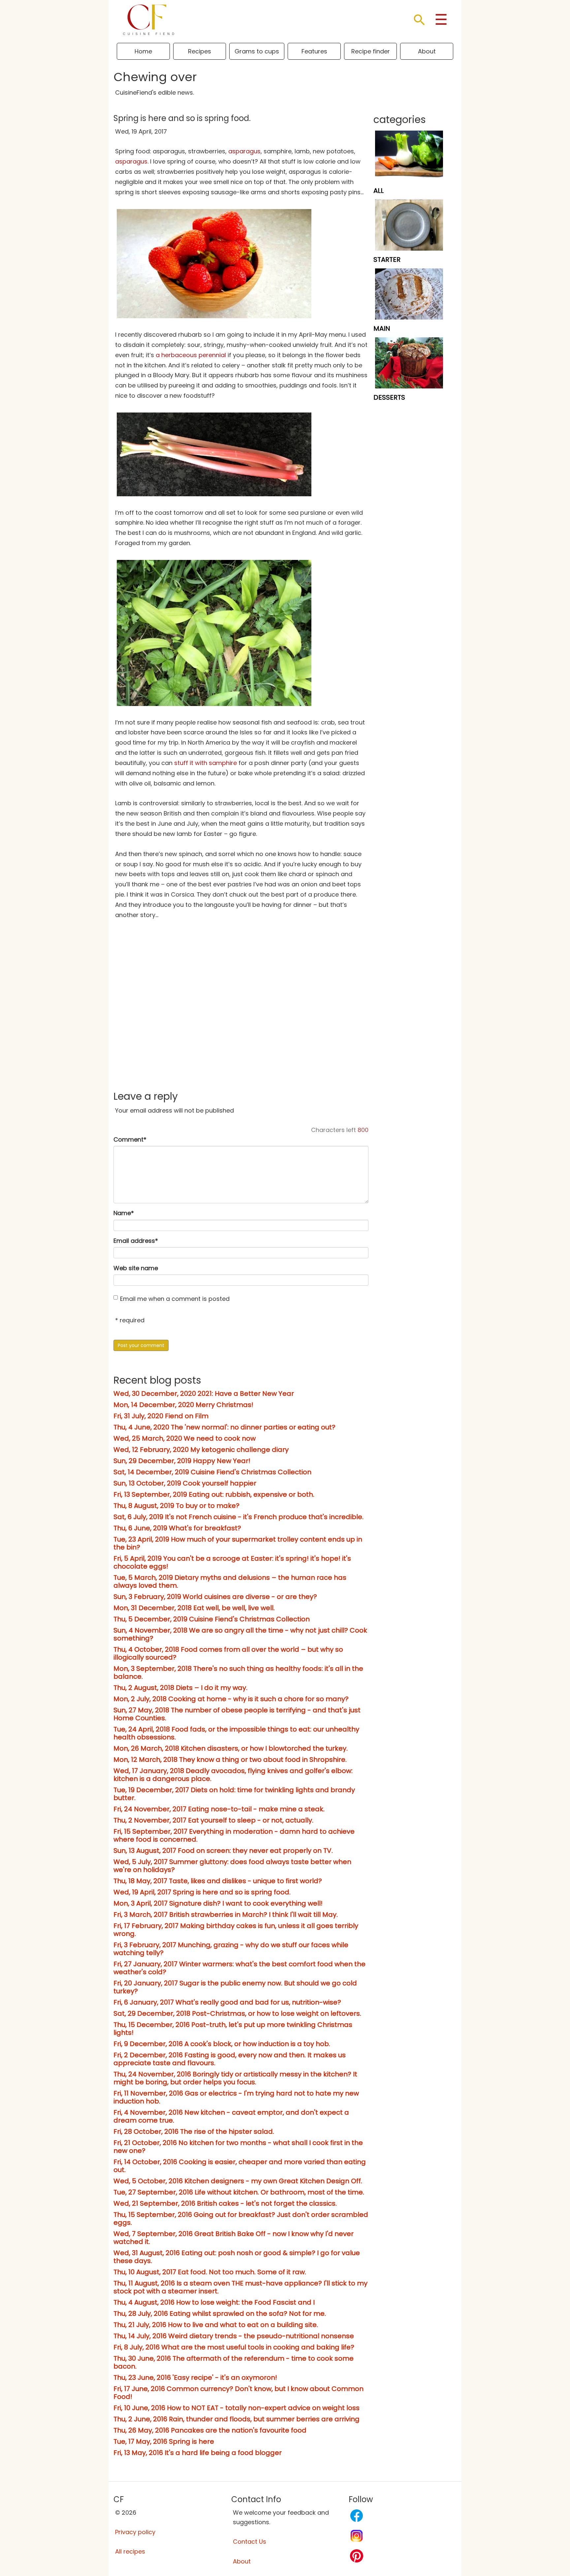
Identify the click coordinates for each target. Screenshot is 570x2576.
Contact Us (250, 2542)
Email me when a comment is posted (175, 1299)
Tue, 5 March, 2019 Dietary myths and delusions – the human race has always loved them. (230, 1581)
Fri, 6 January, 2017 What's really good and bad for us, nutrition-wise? (227, 2002)
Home (143, 51)
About (427, 51)
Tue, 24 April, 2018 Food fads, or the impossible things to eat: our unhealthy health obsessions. (236, 1733)
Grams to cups (257, 51)
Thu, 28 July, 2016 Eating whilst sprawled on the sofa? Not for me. (220, 2314)
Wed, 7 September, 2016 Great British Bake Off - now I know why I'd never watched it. (234, 2238)
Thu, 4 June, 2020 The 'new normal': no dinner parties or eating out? (224, 1427)
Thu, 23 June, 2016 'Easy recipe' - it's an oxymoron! (195, 2377)
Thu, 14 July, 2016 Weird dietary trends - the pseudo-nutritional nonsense (234, 2336)
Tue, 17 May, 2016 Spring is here (164, 2441)
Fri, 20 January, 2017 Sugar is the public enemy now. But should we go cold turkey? (235, 1987)
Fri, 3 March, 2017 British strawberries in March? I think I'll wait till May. (226, 1915)
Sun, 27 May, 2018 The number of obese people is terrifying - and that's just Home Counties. (237, 1714)
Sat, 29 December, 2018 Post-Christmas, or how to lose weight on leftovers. (237, 2013)
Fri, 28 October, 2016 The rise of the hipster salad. (194, 2131)
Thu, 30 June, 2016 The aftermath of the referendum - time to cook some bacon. (234, 2362)
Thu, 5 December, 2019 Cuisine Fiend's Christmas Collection (212, 1619)
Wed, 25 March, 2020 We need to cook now (185, 1438)
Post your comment (141, 1345)
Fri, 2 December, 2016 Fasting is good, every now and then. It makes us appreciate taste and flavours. (230, 2059)
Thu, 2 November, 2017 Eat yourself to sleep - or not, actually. (213, 1820)
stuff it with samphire (206, 763)
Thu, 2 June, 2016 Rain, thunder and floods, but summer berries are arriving (237, 2419)
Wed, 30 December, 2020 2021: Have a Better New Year (204, 1394)
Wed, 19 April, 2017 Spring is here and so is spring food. (202, 1892)
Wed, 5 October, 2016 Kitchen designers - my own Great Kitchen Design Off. (238, 2181)
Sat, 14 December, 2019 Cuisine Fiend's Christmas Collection (212, 1472)
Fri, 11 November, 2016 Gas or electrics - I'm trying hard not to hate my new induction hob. (236, 2097)
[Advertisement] (241, 1031)
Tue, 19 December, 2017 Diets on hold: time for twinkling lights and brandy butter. (234, 1794)
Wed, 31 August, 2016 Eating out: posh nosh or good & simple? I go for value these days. (237, 2257)
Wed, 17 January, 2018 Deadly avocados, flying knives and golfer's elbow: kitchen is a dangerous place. (233, 1775)
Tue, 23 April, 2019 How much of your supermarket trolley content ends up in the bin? (238, 1543)
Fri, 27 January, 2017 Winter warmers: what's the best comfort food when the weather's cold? (239, 1968)
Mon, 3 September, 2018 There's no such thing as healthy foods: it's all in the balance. (238, 1672)
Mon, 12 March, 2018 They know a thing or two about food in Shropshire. (230, 1760)
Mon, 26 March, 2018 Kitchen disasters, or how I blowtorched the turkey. (231, 1748)
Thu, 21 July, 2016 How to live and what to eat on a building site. (216, 2325)
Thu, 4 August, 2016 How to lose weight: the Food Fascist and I (214, 2302)
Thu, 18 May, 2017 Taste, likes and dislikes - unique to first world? (218, 1881)
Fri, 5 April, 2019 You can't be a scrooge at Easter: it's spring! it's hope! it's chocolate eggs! (232, 1562)
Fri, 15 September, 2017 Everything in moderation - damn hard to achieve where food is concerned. (234, 1835)
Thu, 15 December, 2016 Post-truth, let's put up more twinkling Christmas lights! (233, 2029)
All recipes (130, 2551)
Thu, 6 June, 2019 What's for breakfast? (177, 1528)
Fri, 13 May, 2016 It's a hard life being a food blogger (198, 2453)
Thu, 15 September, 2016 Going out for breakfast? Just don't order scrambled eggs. (241, 2219)
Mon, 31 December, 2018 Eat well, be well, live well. (194, 1608)
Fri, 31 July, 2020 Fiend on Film (161, 1416)
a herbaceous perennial (191, 355)
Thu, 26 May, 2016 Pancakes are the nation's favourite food (210, 2430)
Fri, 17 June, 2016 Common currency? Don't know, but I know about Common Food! (238, 2393)
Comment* (130, 1139)
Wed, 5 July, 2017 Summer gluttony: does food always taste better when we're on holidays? (232, 1866)
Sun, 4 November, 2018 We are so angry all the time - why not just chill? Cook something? (240, 1634)
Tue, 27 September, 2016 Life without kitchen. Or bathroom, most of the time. (239, 2192)
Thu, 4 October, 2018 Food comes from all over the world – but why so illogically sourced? (228, 1653)
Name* (124, 1213)
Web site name (136, 1268)
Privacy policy (135, 2532)
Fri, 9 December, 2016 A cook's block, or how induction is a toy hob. (222, 2044)
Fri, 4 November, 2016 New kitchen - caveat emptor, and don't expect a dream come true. (231, 2116)
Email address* (136, 1241)
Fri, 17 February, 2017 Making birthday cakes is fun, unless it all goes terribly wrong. (236, 1930)
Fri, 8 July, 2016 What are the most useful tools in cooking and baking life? (234, 2347)
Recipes (200, 51)
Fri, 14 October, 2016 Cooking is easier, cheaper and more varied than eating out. (240, 2166)
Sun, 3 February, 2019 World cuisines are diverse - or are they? (215, 1597)
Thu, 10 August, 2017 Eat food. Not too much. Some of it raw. (210, 2272)
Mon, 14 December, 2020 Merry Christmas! (183, 1405)
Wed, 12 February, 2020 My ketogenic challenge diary (201, 1450)
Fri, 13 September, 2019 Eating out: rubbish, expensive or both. (214, 1494)
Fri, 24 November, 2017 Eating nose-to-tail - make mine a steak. (219, 1809)
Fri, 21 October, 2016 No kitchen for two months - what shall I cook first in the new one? (238, 2147)
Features (314, 51)
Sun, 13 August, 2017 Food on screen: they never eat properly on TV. (223, 1851)
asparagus (244, 151)
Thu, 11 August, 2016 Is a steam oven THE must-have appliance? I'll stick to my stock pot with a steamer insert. (240, 2287)
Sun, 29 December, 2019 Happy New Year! (182, 1461)
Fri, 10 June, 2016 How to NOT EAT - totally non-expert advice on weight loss (237, 2408)
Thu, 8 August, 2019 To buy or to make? (176, 1506)
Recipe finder (371, 51)
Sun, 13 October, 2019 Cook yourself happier (185, 1483)
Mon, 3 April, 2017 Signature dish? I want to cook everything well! (218, 1903)
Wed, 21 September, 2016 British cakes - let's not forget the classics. (225, 2203)
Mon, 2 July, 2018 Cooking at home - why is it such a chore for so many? (231, 1699)
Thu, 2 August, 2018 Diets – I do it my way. (180, 1688)
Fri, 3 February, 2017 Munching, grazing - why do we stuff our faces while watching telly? (231, 1949)
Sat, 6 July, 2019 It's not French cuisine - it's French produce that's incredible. (238, 1517)
